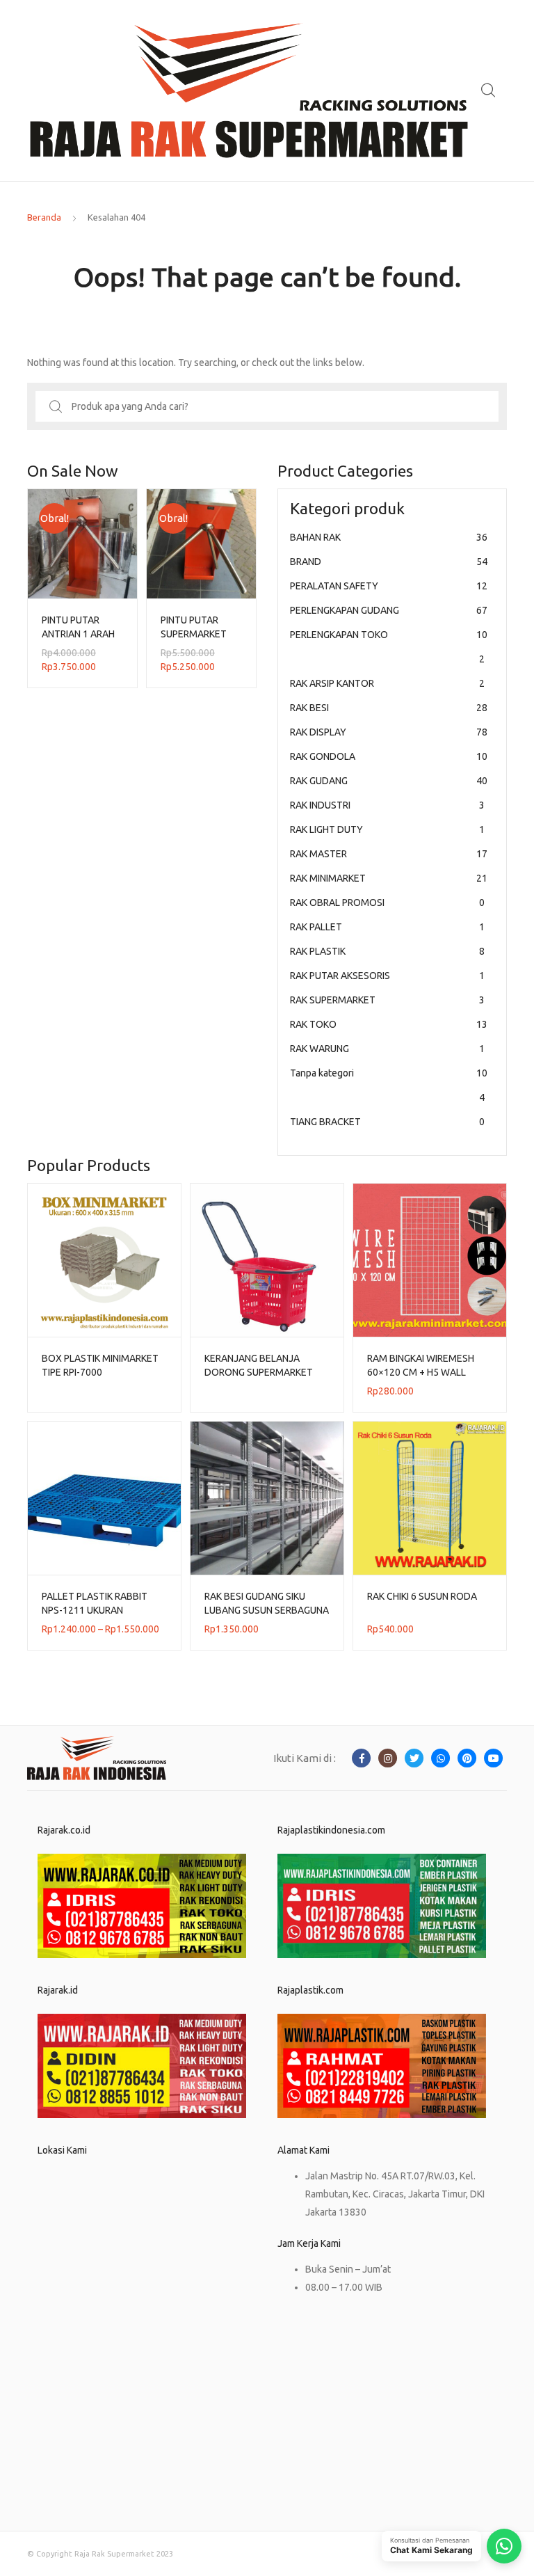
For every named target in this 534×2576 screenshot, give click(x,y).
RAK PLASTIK (387, 951)
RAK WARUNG (387, 1049)
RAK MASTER (389, 854)
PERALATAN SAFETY (389, 586)
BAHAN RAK (389, 537)
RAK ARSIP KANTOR (387, 683)
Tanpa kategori (389, 1085)
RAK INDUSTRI (387, 805)
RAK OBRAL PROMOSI (387, 903)
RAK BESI (389, 708)
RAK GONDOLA (389, 756)
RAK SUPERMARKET (387, 1000)
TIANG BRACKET (387, 1122)
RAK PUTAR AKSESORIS (387, 976)
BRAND (389, 562)
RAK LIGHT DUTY (387, 829)
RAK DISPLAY (389, 732)
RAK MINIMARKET (389, 878)
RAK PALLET (387, 927)
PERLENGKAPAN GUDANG (389, 610)
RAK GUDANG (389, 781)
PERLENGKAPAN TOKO (389, 647)
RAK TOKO (389, 1024)
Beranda (44, 217)
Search (489, 90)
